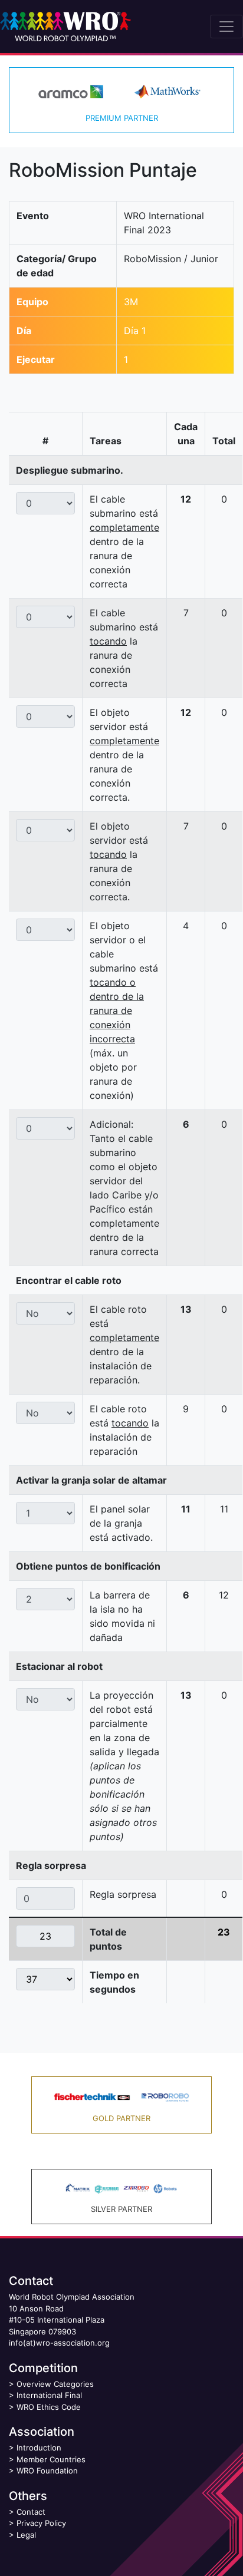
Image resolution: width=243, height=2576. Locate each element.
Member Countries (51, 2459)
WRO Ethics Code (49, 2407)
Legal (26, 2535)
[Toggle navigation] (226, 27)
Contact (31, 2512)
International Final (49, 2395)
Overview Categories (55, 2384)
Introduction (39, 2448)
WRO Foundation (47, 2471)
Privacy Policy (41, 2523)
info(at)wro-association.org (59, 2343)
